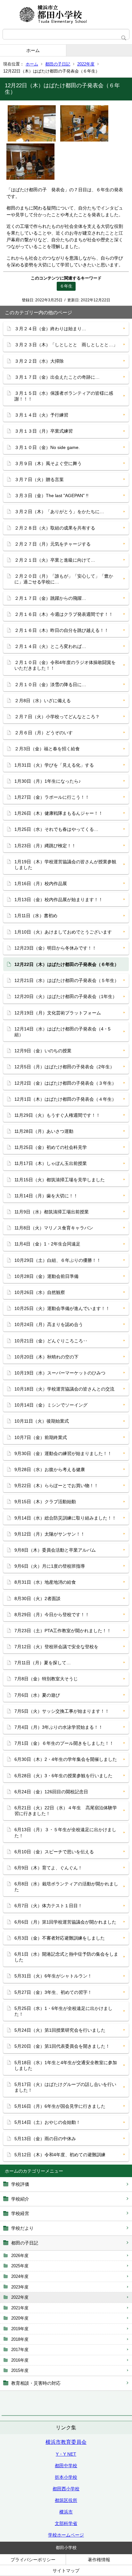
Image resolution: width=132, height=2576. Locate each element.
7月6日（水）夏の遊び (37, 1695)
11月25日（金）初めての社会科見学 (51, 1147)
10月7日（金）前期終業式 (41, 1437)
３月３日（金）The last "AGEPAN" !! (51, 495)
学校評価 (20, 2184)
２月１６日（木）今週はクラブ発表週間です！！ (64, 614)
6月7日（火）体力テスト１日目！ (48, 1906)
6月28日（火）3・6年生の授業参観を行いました (63, 1776)
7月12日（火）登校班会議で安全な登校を (56, 1647)
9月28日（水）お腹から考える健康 (50, 1469)
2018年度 (20, 2339)
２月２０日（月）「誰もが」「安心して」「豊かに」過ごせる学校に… (64, 579)
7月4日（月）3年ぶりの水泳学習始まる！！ (59, 1727)
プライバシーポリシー (33, 2560)
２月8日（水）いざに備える (43, 701)
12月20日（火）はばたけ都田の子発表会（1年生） (66, 996)
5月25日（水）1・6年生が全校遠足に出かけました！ (63, 2011)
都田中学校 (66, 2466)
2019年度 (20, 2329)
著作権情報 (99, 2560)
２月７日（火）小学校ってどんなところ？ (57, 717)
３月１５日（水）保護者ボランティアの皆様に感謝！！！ (64, 396)
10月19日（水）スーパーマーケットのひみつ (60, 1373)
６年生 (66, 286)
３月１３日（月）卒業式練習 (44, 431)
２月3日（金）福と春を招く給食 (47, 749)
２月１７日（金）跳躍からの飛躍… (50, 598)
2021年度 (20, 2308)
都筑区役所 (66, 2500)
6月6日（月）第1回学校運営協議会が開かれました (65, 1922)
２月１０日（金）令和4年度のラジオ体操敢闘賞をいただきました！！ (65, 665)
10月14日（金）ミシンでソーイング (51, 1405)
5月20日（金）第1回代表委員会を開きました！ (62, 2046)
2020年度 (20, 2318)
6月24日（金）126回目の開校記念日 (51, 1792)
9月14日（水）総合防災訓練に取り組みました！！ (65, 1518)
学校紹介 (20, 2199)
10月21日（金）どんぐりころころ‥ (51, 1341)
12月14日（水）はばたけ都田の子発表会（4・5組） (62, 1032)
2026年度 (20, 2256)
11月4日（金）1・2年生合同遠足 (47, 1244)
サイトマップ (66, 2571)
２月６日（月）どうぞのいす (44, 733)
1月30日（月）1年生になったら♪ (48, 781)
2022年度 (86, 64)
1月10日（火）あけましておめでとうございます (63, 932)
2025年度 (20, 2266)
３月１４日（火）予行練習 (41, 415)
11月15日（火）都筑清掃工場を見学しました (60, 1180)
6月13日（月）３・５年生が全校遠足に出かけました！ (65, 1832)
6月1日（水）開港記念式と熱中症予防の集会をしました (66, 1957)
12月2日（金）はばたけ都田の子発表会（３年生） (65, 1083)
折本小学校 (66, 2477)
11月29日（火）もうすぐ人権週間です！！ (57, 1115)
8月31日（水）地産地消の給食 (45, 1582)
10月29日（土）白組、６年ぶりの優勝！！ (58, 1260)
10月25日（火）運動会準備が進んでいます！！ (62, 1308)
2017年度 (20, 2350)
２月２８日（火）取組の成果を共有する (55, 528)
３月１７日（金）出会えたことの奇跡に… (57, 377)
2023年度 (20, 2287)
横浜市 (66, 2512)
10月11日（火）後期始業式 (42, 1421)
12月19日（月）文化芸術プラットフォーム (58, 1013)
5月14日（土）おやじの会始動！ (47, 2122)
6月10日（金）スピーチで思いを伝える (54, 1852)
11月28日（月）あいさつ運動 (44, 1131)
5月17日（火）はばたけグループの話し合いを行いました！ (65, 2087)
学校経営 (20, 2213)
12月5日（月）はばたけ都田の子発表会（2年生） (64, 1067)
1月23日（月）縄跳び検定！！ (45, 846)
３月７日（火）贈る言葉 (39, 479)
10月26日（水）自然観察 (40, 1292)
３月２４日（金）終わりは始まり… (50, 329)
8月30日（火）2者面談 (37, 1598)
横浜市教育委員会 (66, 2442)
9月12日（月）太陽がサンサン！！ (50, 1534)
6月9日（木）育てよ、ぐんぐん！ (48, 1868)
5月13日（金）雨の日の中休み (45, 2139)
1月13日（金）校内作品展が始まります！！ (59, 900)
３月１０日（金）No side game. (47, 447)
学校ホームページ (66, 2535)
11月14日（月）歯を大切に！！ (46, 1196)
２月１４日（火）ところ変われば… (50, 646)
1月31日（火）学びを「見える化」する (54, 765)
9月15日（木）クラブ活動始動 (45, 1502)
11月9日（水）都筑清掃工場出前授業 (52, 1212)
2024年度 (20, 2276)
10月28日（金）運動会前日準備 (46, 1276)
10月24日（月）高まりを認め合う (49, 1324)
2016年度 (20, 2360)
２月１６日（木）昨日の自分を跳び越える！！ (62, 630)
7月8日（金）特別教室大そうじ (46, 1679)
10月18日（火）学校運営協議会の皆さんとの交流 (64, 1389)
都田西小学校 (66, 2489)
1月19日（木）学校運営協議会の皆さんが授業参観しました (65, 865)
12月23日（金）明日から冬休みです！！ (55, 948)
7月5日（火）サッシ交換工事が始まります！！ (62, 1711)
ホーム (33, 50)
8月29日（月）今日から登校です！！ (52, 1615)
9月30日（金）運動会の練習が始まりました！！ (63, 1453)
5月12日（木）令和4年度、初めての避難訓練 (60, 2155)
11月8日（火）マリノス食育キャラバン (54, 1228)
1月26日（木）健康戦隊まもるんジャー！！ (59, 813)
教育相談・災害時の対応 (36, 2383)
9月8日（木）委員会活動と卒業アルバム (55, 1550)
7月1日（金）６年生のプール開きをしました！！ (64, 1743)
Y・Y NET (66, 2454)
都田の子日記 (58, 64)
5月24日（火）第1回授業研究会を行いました (60, 2030)
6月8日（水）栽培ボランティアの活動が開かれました (66, 1887)
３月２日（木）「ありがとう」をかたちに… (59, 512)
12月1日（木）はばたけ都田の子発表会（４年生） (65, 1099)
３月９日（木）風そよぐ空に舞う (48, 463)
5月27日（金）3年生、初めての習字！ (53, 1992)
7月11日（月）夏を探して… (43, 1663)
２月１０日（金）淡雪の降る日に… (50, 685)
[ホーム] (66, 14)
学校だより (22, 2228)
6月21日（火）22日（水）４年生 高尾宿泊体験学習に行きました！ (66, 1811)
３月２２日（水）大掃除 (39, 361)
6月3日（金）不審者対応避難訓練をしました (60, 1938)
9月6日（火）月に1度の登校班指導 (50, 1566)
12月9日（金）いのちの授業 (43, 1051)
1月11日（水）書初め (36, 916)
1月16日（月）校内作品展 (41, 883)
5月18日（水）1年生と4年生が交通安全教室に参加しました (66, 2065)
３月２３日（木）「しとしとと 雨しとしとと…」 (66, 345)
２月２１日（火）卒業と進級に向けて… (55, 560)
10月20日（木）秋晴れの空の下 (46, 1357)
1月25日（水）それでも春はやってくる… (56, 829)
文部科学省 (66, 2523)
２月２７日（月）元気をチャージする (53, 544)
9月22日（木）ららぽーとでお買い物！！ (56, 1486)
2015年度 (20, 2370)
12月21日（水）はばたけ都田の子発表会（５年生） (67, 980)
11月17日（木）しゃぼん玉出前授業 (51, 1163)
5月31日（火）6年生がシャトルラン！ (53, 1976)
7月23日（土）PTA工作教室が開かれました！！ (63, 1631)
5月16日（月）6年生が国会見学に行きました (60, 2106)
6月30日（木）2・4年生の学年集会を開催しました (66, 1759)
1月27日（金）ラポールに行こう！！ (52, 797)
